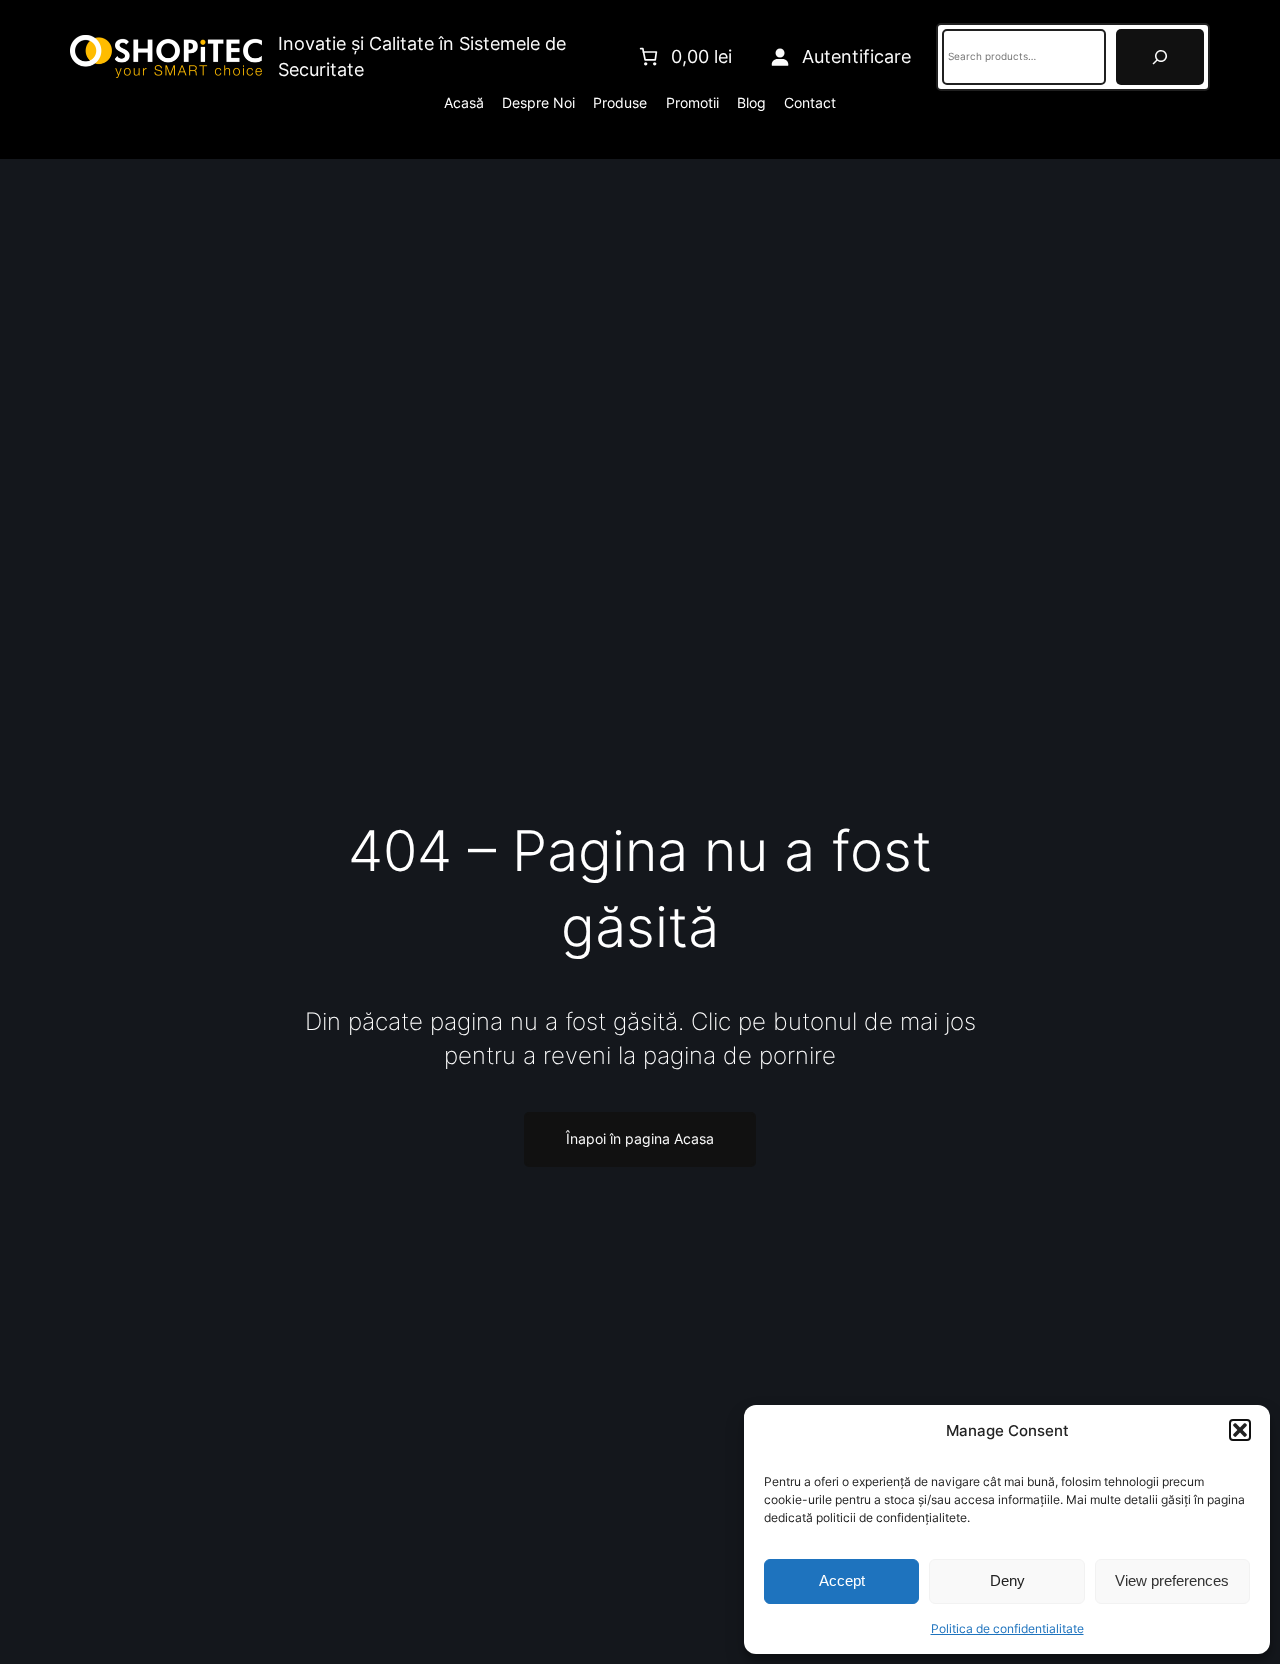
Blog (751, 102)
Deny (1007, 1580)
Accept (842, 1580)
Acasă (464, 102)
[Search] (1160, 57)
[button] (1240, 1430)
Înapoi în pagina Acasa (640, 1139)
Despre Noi (538, 102)
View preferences (1172, 1580)
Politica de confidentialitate (1007, 1628)
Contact (810, 102)
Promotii (692, 102)
